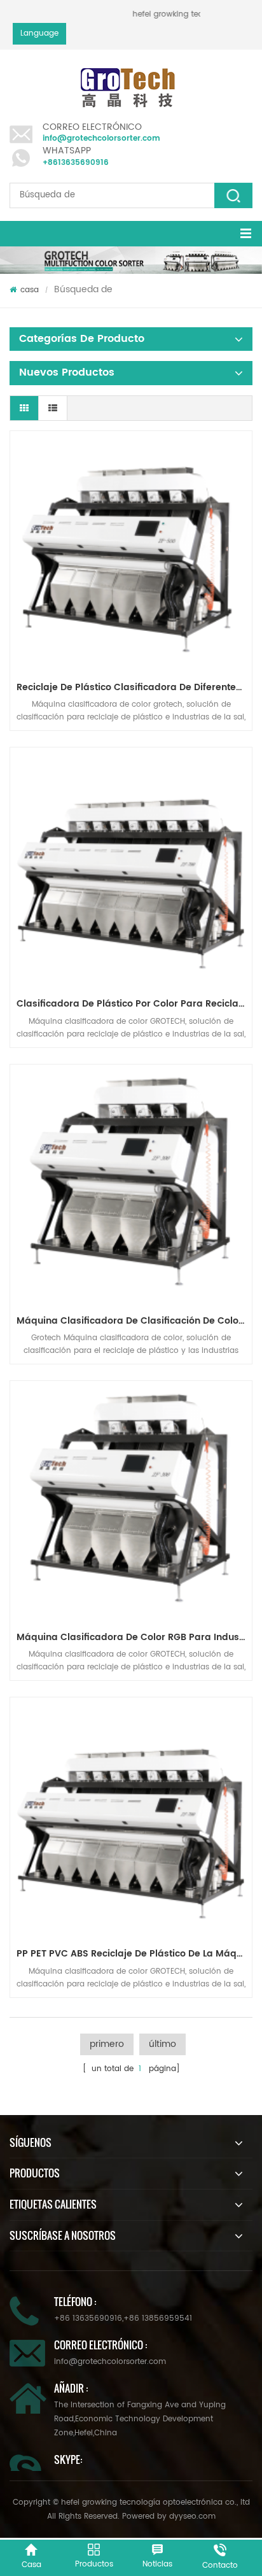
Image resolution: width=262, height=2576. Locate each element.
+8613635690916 (76, 163)
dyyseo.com (192, 2516)
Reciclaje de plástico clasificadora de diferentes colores (134, 687)
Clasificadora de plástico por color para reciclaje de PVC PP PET (134, 1004)
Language (39, 33)
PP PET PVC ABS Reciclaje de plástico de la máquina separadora (134, 1954)
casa (30, 290)
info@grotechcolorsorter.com (101, 138)
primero (107, 2044)
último (162, 2044)
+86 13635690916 (88, 2318)
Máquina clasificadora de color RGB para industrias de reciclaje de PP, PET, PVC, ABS (134, 1637)
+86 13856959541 (158, 2318)
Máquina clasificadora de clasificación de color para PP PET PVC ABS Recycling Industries (134, 1321)
